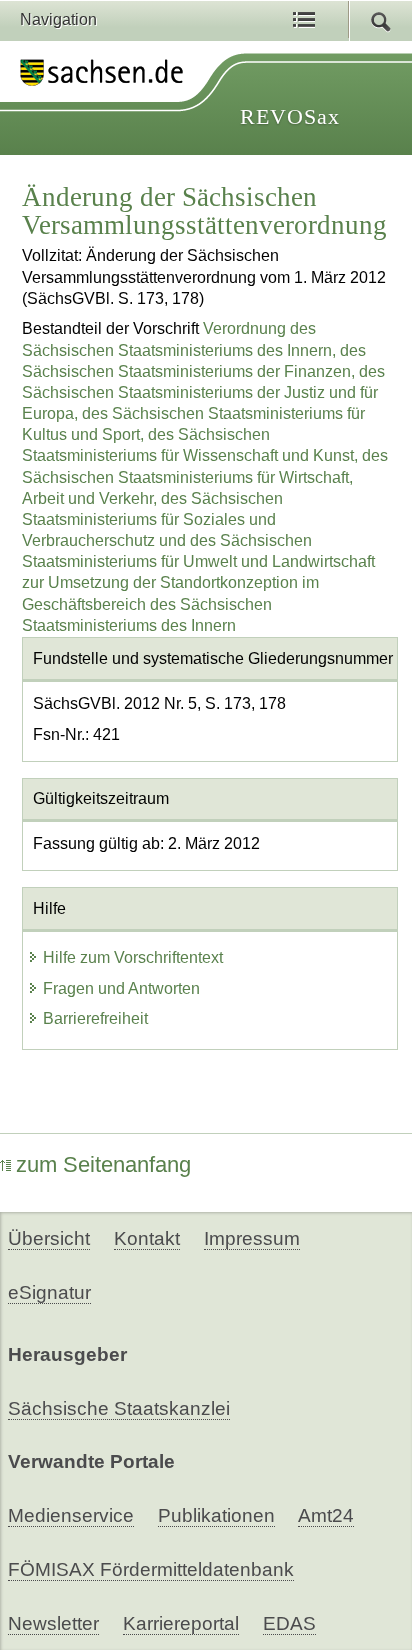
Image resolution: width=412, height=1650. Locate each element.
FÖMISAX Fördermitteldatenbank (151, 1569)
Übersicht (49, 1238)
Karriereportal (181, 1623)
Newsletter (53, 1623)
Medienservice (71, 1515)
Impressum (252, 1238)
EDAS (289, 1623)
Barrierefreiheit (95, 1018)
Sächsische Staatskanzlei (119, 1408)
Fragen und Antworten (121, 988)
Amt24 (326, 1515)
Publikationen (216, 1515)
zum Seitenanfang (103, 1164)
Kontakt (147, 1238)
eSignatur (49, 1292)
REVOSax (290, 116)
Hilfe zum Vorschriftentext (133, 957)
